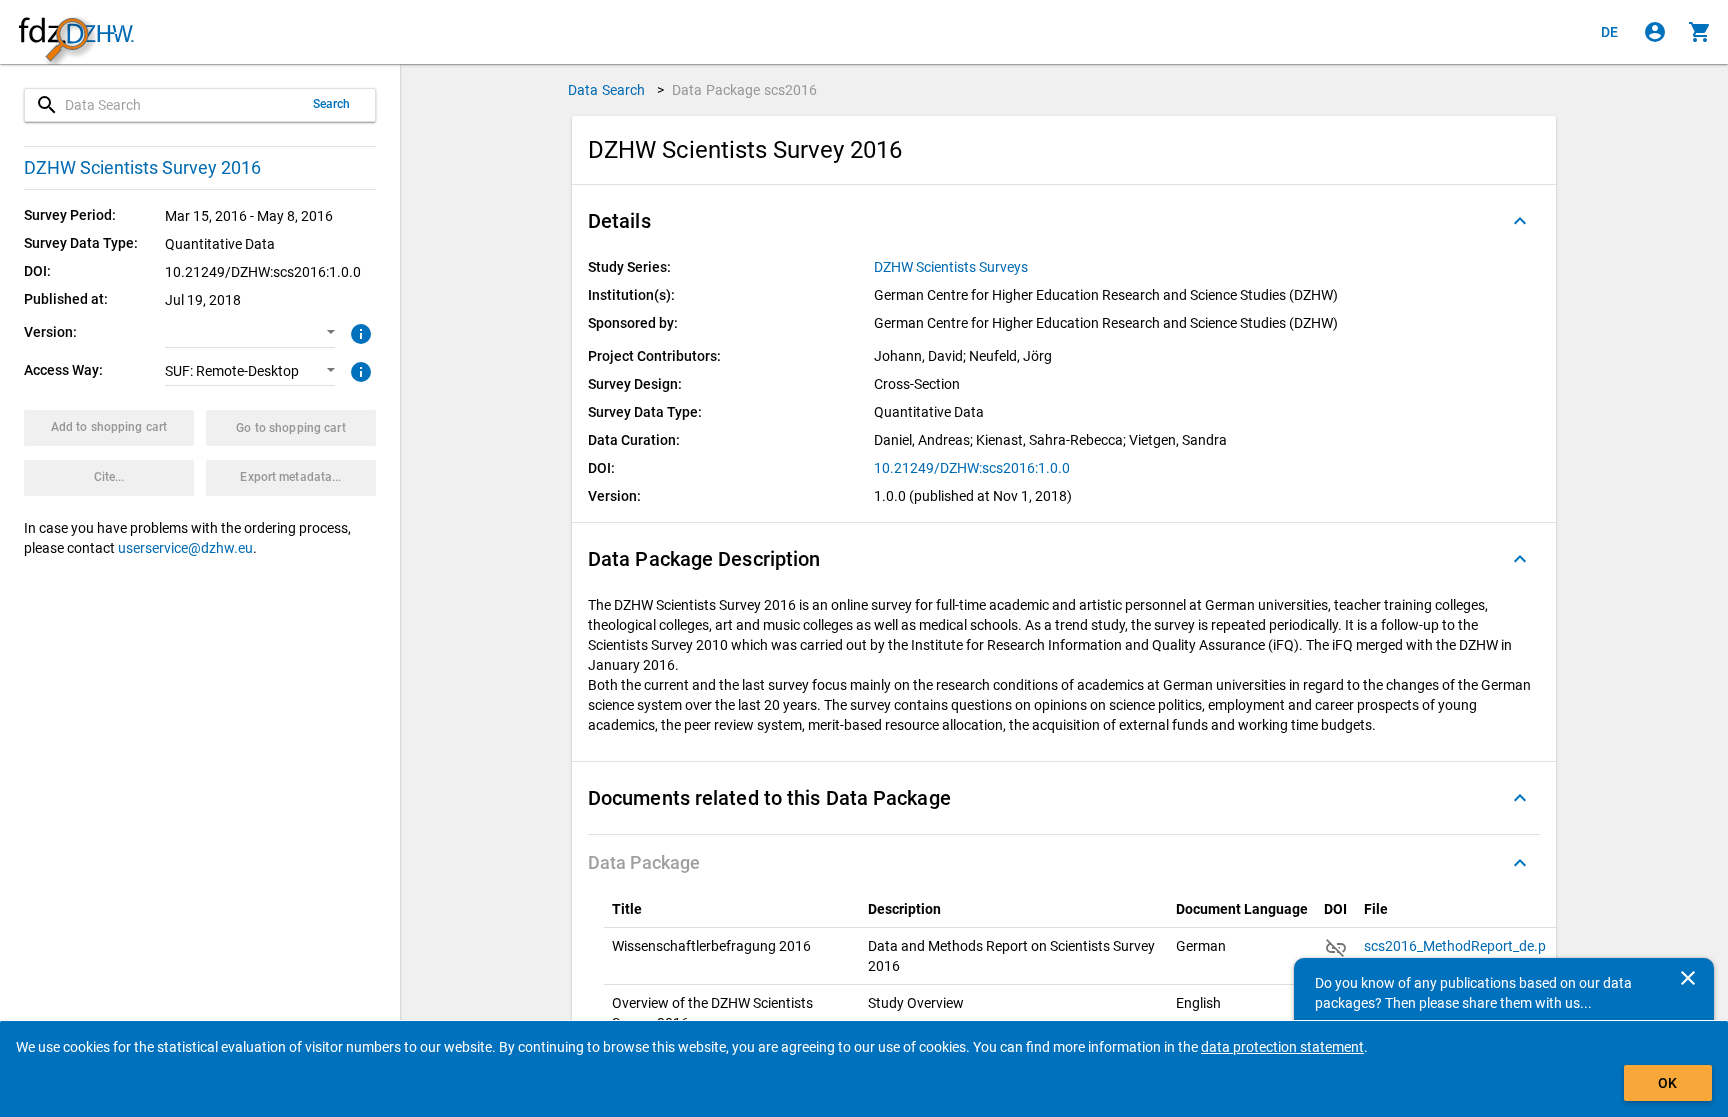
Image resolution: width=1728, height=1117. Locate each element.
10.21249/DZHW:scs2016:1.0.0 (972, 468)
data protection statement (1282, 1047)
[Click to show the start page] (76, 32)
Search (332, 104)
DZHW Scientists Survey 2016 (142, 167)
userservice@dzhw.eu (185, 548)
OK (1667, 1083)
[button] (250, 333)
